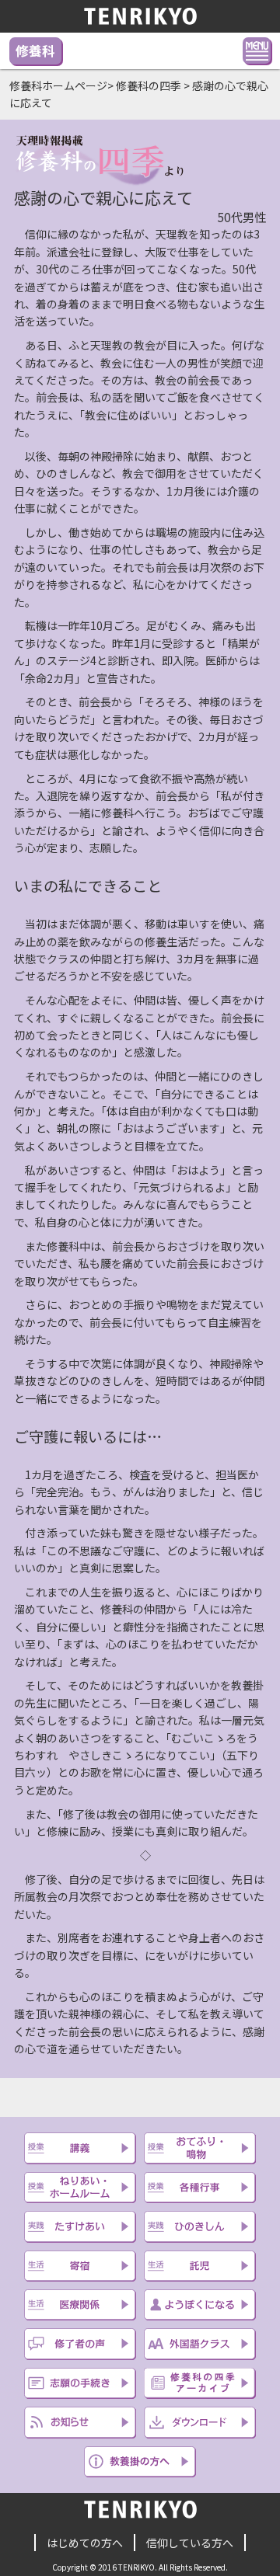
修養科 (35, 50)
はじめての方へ (85, 2543)
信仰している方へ (190, 2543)
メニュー (257, 50)
